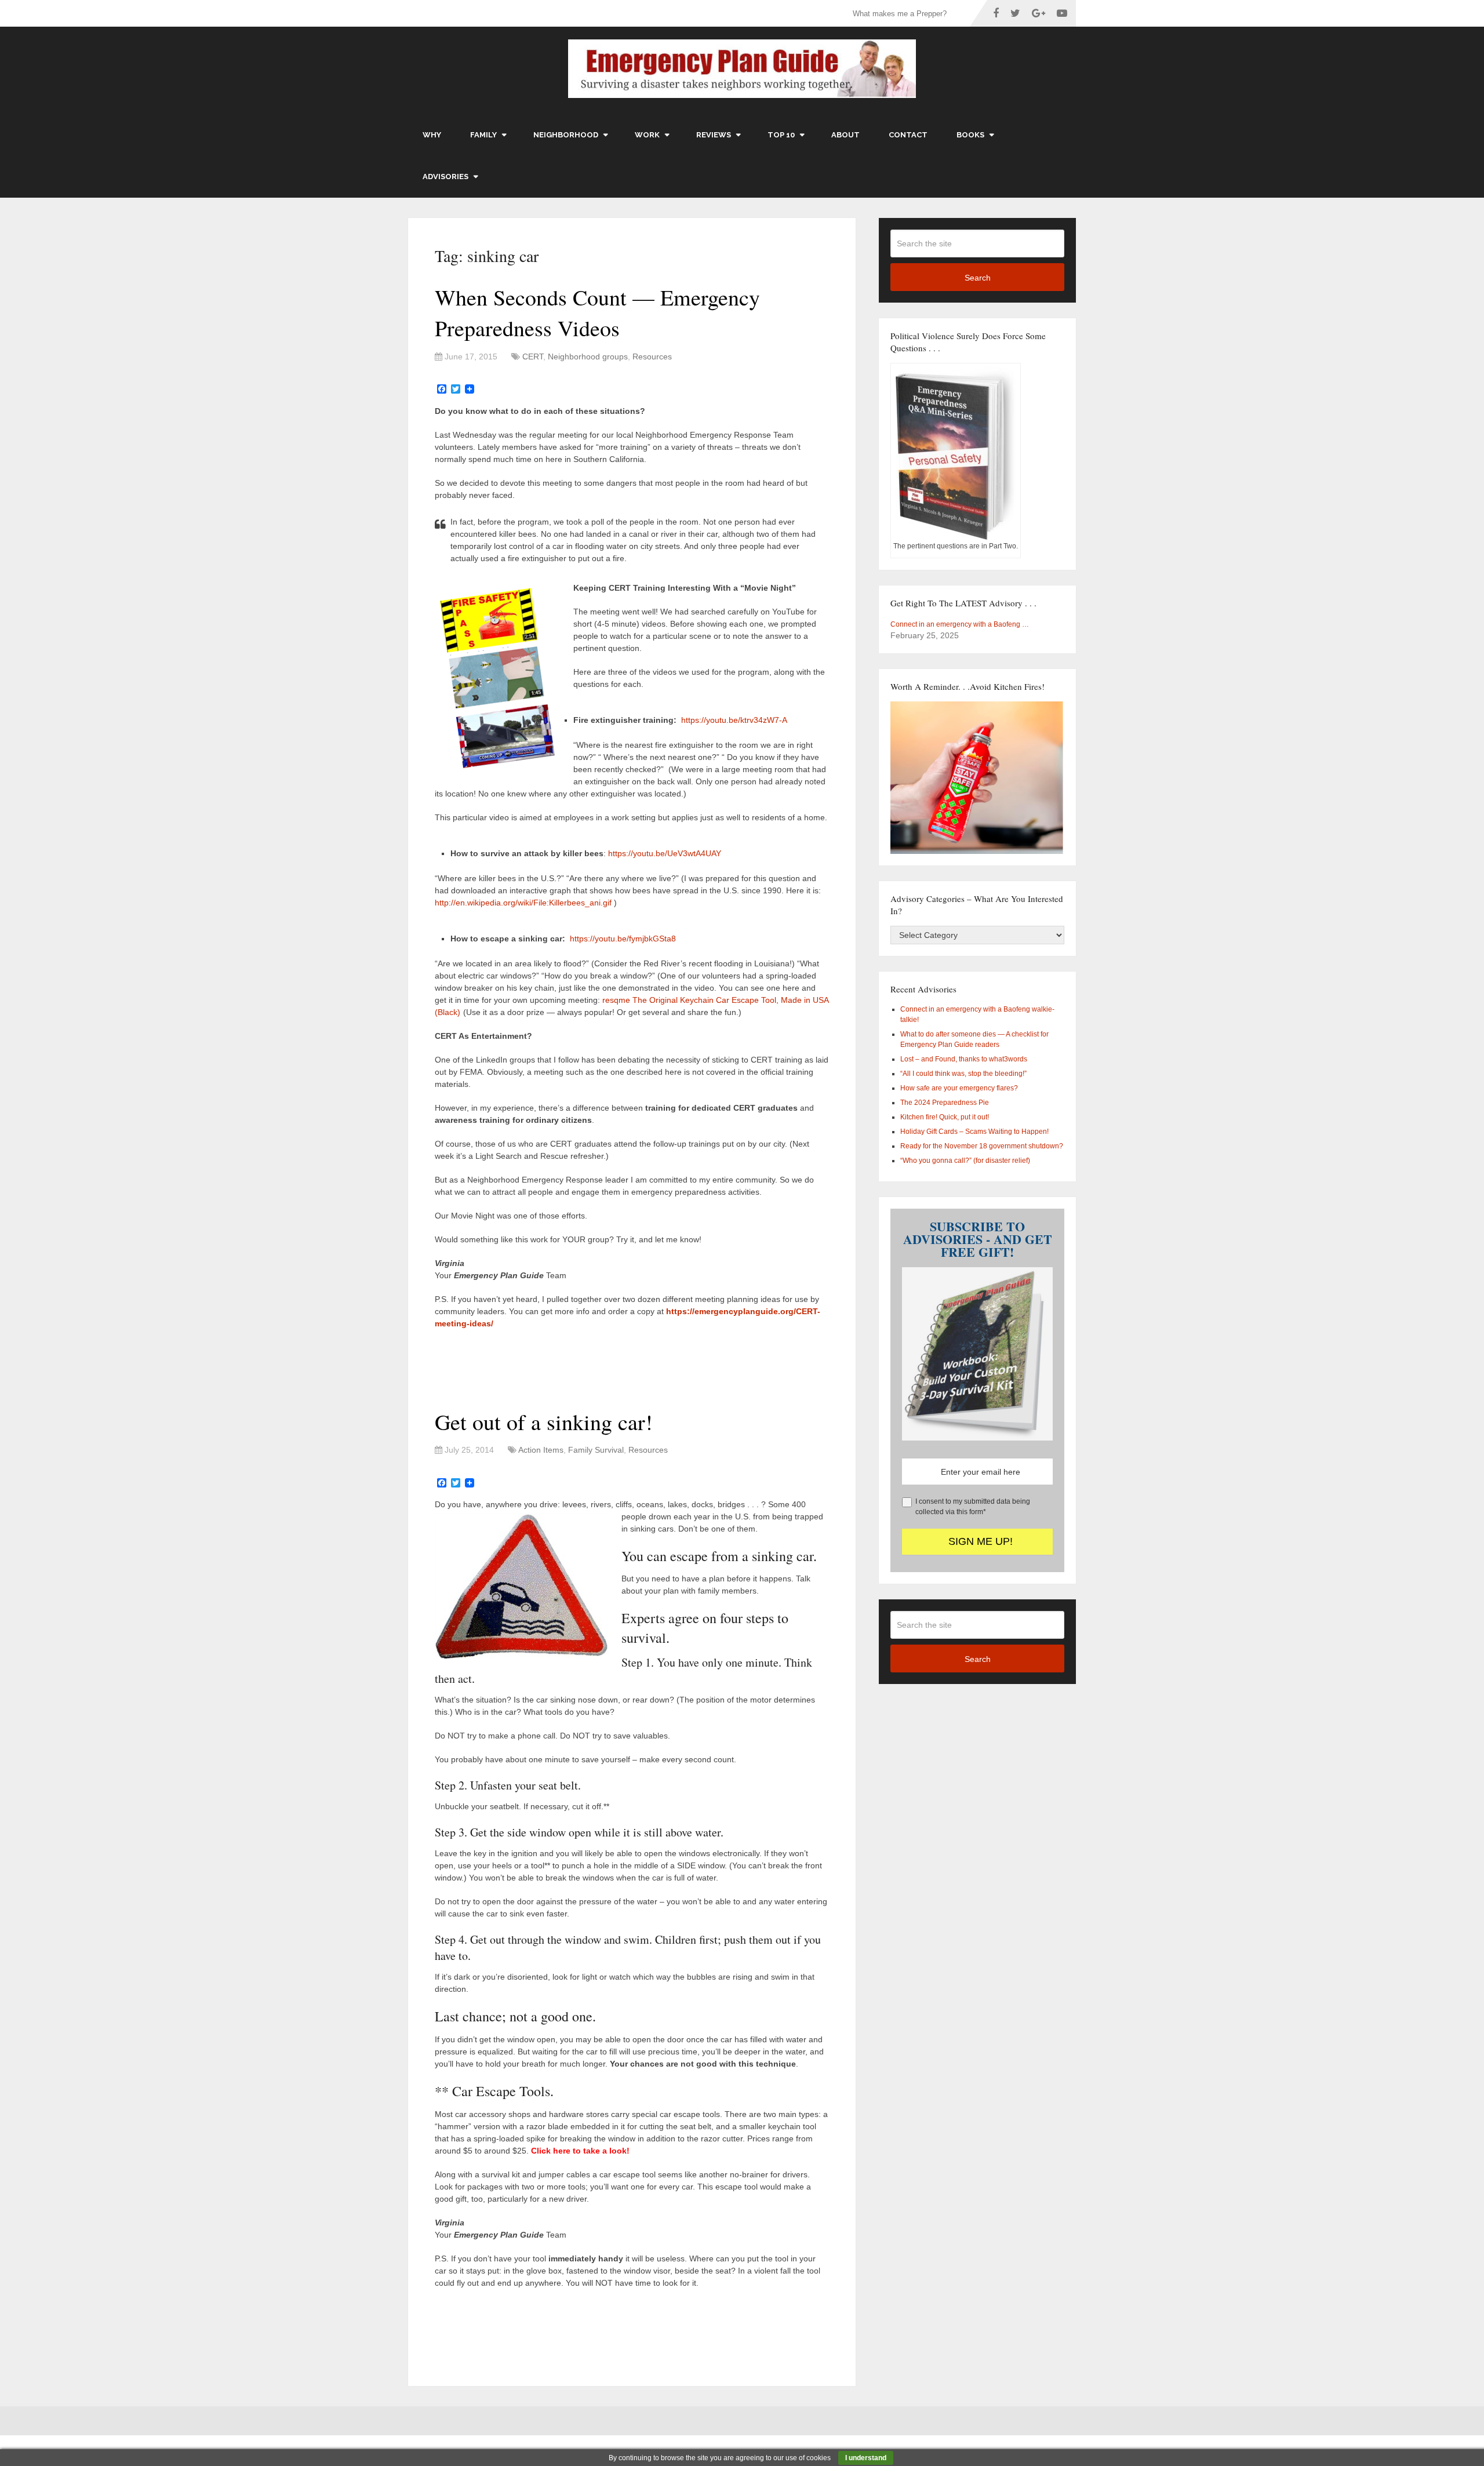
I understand (866, 2458)
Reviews (714, 135)
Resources (652, 357)
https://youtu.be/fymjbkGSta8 (623, 939)
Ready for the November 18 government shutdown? (982, 1146)
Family (483, 135)
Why (432, 135)
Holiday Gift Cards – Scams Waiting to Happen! (974, 1132)
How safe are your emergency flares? (959, 1088)
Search (978, 278)
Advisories (445, 177)
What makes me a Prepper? (900, 14)
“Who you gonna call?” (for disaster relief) (965, 1161)
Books (970, 135)
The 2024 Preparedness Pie (945, 1103)
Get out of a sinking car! (544, 1422)
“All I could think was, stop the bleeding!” (963, 1074)
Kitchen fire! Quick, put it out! (945, 1117)
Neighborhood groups (588, 357)
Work (647, 135)
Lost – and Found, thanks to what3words (964, 1059)
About (845, 135)
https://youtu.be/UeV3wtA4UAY (665, 853)
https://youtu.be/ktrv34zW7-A (734, 720)
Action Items (541, 1450)
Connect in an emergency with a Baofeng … (960, 624)
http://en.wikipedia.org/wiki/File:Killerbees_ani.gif (523, 903)
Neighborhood (566, 135)
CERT (533, 357)
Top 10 (781, 135)
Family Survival (596, 1450)
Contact (908, 135)
